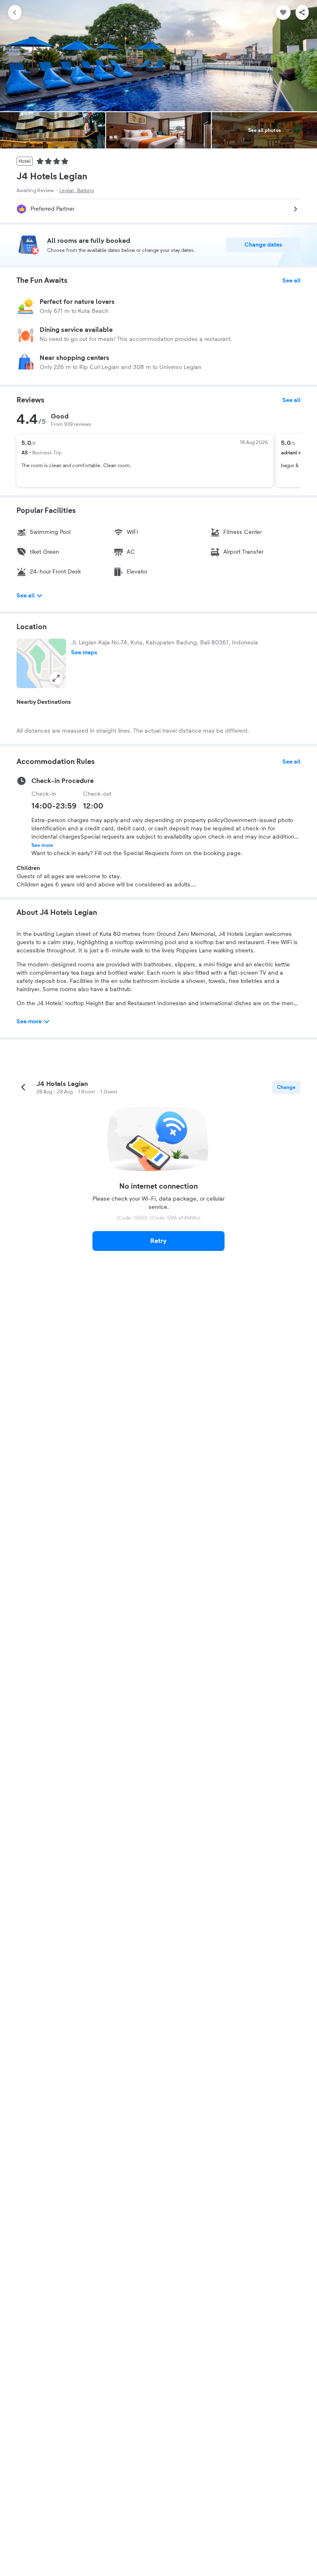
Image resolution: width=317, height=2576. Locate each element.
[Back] (15, 12)
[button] (41, 663)
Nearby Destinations (44, 702)
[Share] (302, 12)
